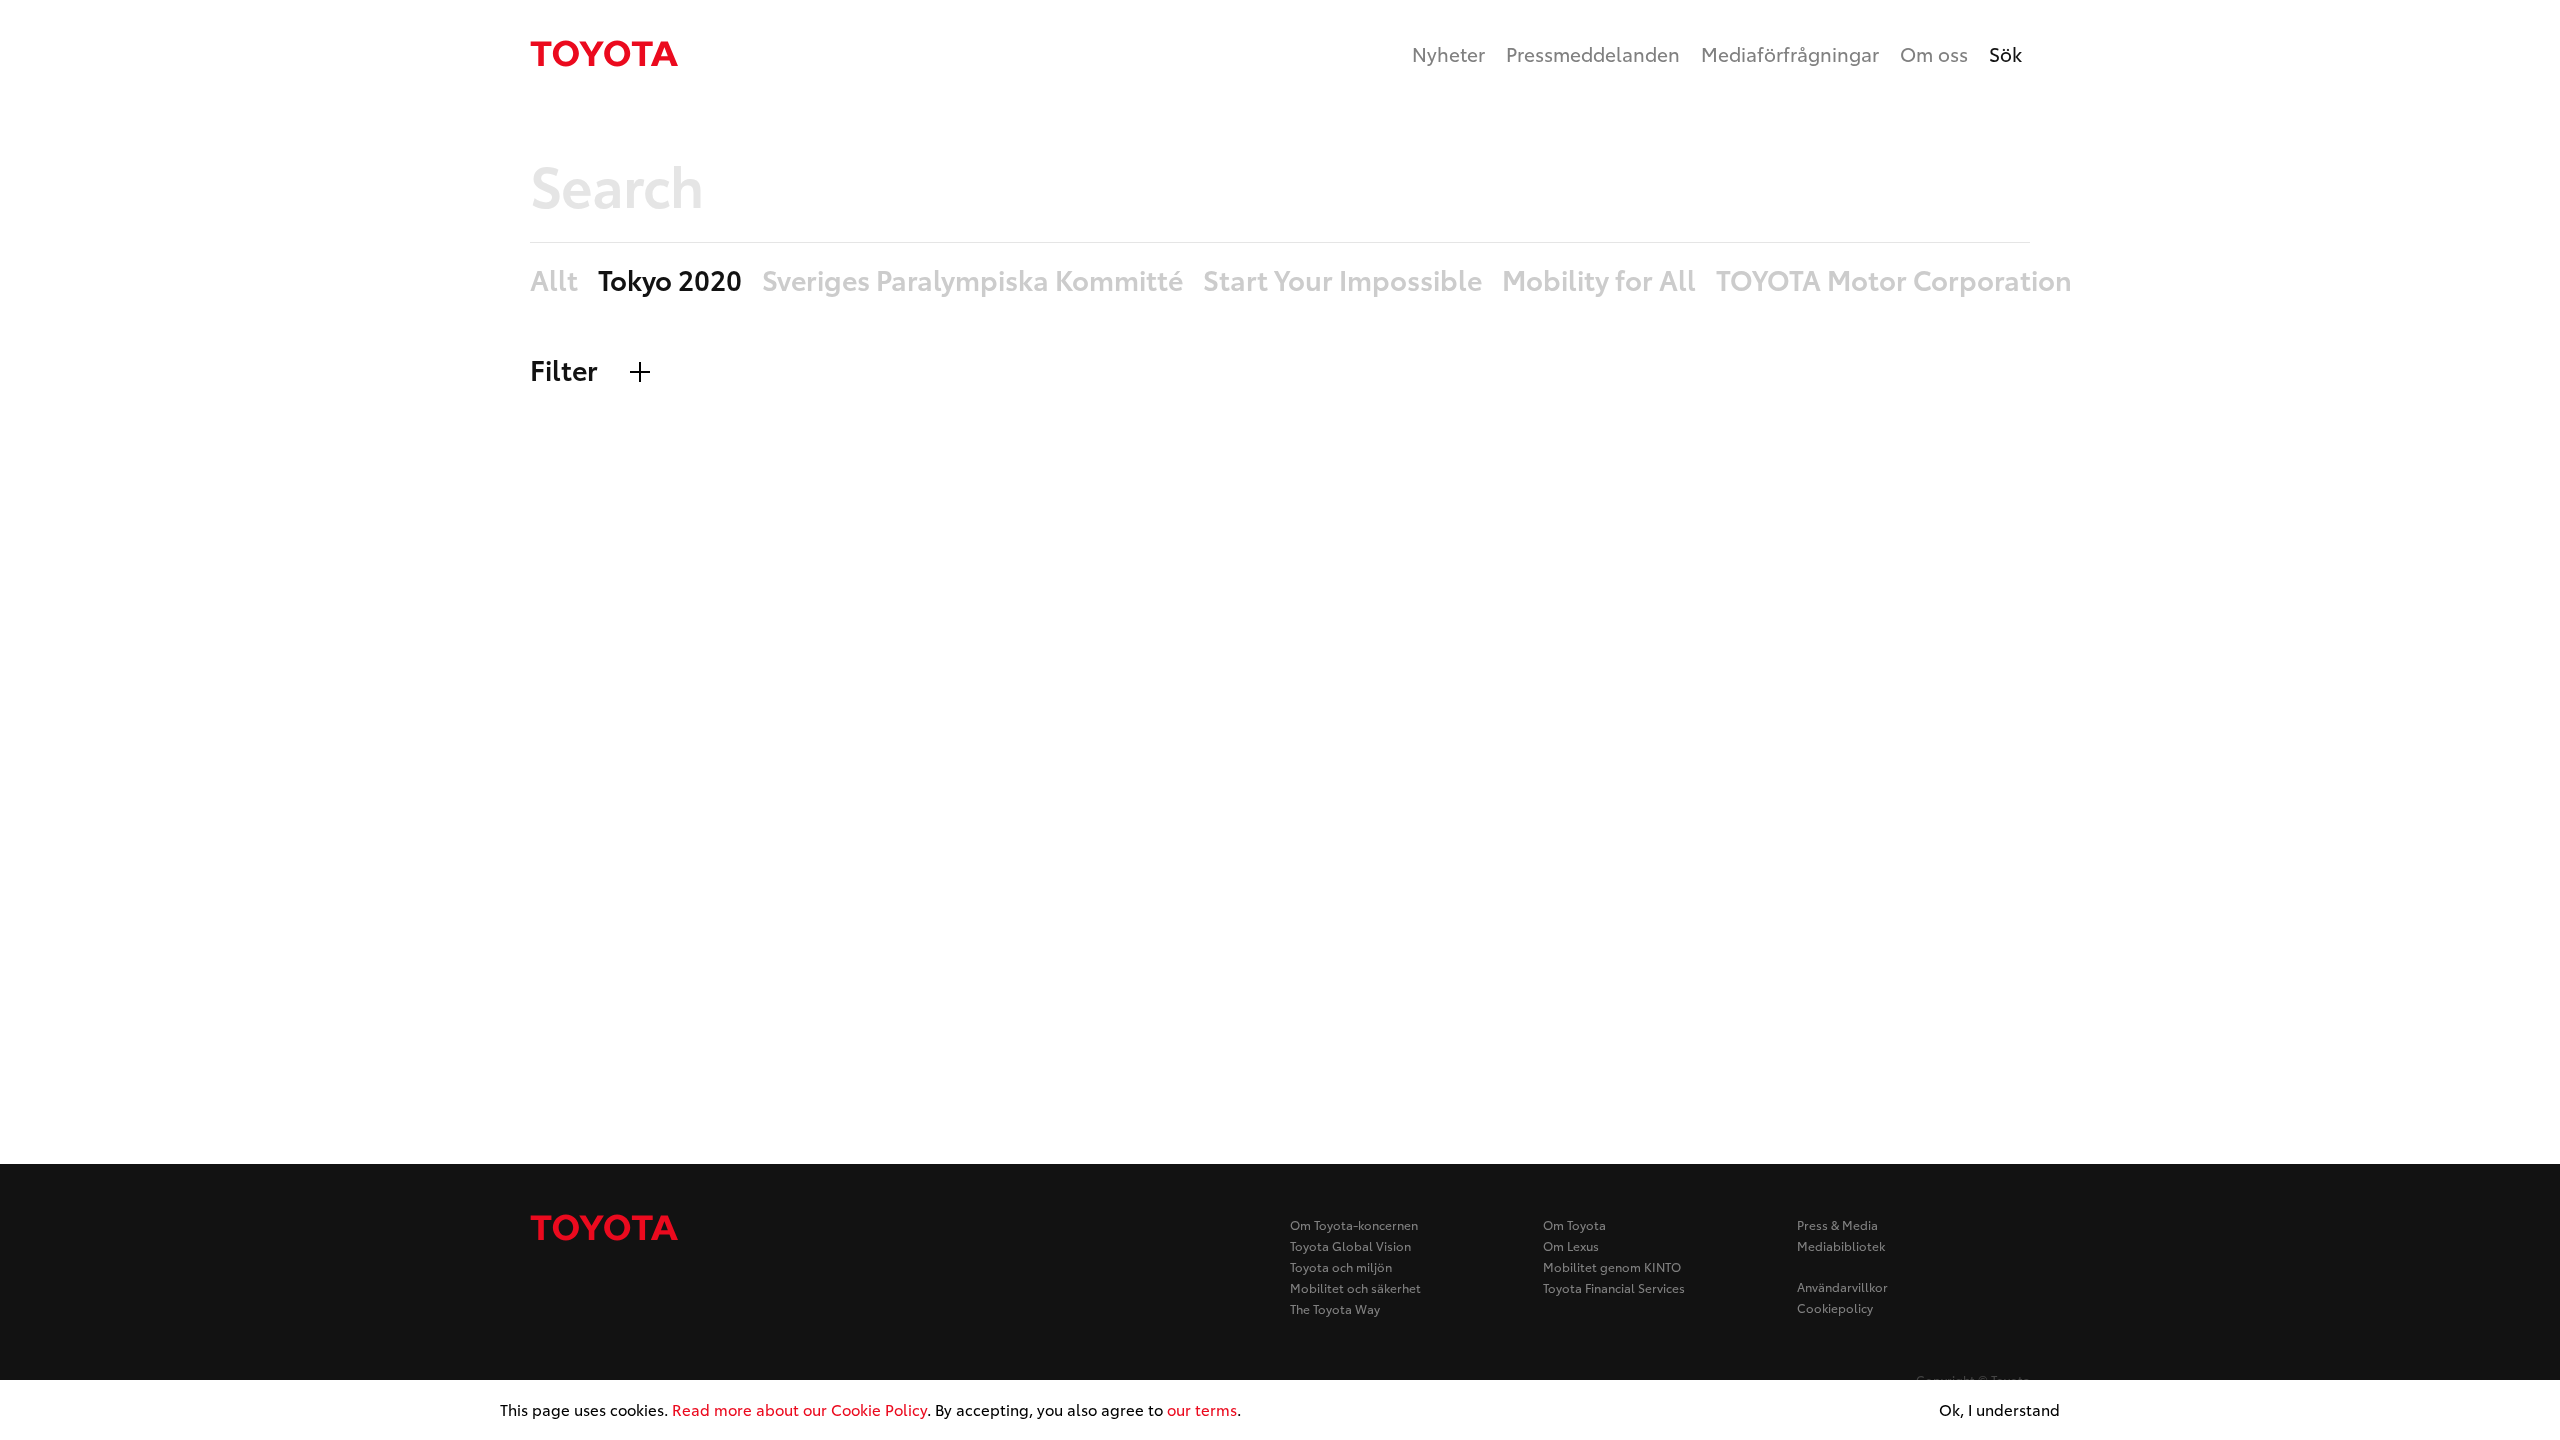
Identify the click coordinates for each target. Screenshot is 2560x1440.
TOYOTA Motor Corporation (1894, 280)
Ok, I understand (1999, 1410)
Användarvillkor (1842, 1286)
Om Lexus (1571, 1245)
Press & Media (1837, 1224)
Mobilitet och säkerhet (1355, 1287)
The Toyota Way (1335, 1308)
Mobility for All (1599, 280)
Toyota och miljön (1341, 1266)
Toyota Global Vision (1350, 1245)
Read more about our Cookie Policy (799, 1409)
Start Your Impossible (1342, 280)
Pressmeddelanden (1593, 53)
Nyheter (1448, 53)
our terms (1202, 1409)
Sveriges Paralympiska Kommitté (972, 280)
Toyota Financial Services (1614, 1287)
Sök (2005, 53)
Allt (554, 280)
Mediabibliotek (1841, 1245)
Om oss (1934, 53)
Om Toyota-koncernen (1354, 1224)
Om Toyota (1574, 1224)
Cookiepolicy (1835, 1307)
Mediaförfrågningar (1790, 53)
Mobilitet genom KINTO (1612, 1266)
